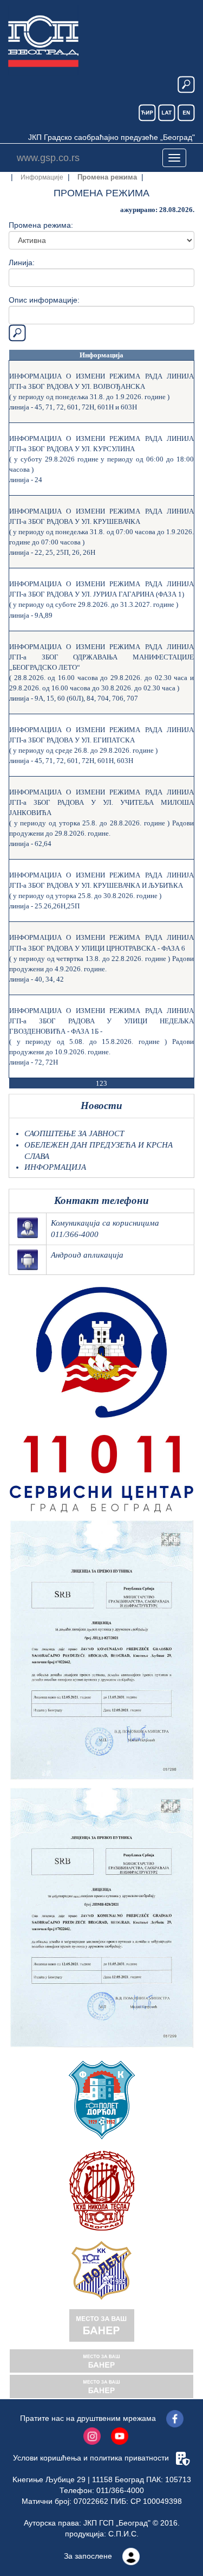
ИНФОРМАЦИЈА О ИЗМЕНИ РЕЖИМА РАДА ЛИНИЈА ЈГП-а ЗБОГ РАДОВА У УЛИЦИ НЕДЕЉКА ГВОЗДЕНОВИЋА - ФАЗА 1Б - (101, 1021)
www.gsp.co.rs (48, 158)
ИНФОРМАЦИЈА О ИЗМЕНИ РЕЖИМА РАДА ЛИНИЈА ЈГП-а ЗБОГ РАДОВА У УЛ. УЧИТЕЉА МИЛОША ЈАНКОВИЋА (101, 802)
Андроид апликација (87, 1255)
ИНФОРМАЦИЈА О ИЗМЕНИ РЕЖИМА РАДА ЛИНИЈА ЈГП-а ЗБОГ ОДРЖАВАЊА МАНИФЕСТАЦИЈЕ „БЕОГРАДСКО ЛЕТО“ (101, 657)
